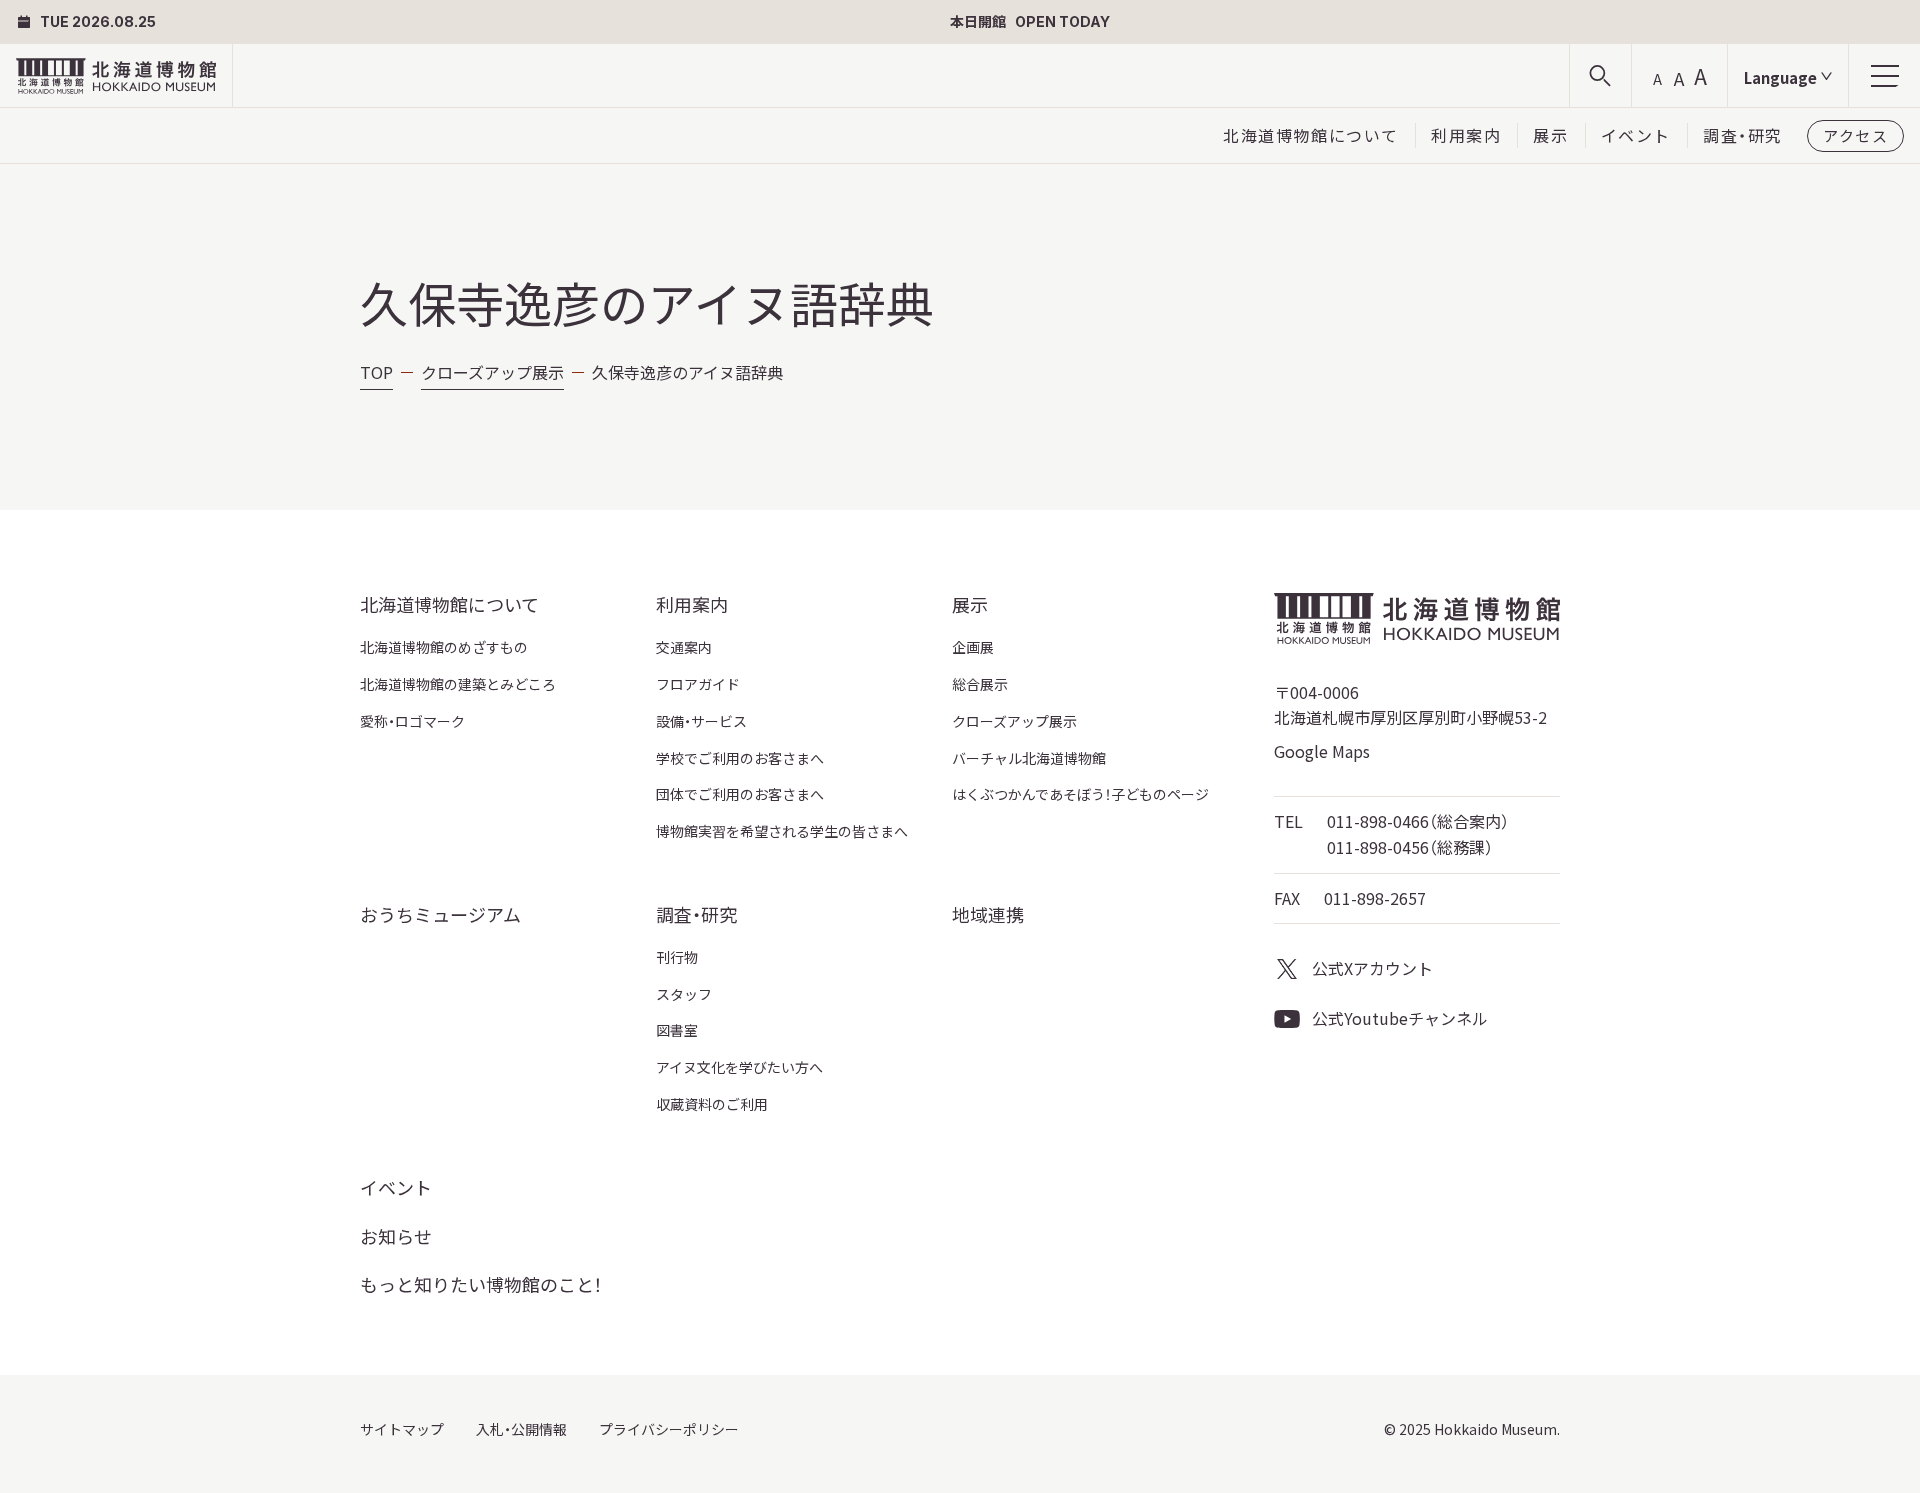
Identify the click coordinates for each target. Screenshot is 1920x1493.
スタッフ (684, 994)
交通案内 (684, 647)
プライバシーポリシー (669, 1429)
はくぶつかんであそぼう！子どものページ (1080, 794)
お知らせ (396, 1236)
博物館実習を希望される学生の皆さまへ (782, 831)
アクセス (1855, 135)
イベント (1636, 135)
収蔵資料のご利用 (712, 1104)
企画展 (973, 647)
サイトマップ (402, 1429)
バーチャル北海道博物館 (1029, 758)
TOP (376, 372)
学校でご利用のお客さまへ (740, 758)
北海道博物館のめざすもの (444, 647)
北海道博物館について (1311, 135)
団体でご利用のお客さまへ (740, 794)
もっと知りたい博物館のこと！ (481, 1284)
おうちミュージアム (440, 914)
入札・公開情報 (521, 1429)
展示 (1550, 135)
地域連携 (988, 914)
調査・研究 (1743, 135)
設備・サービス (701, 721)
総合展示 (980, 684)
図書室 (677, 1030)
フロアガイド (698, 684)
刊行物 (677, 957)
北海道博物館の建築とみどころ (458, 684)
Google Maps (1322, 751)
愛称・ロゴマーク (412, 721)
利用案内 (1466, 135)
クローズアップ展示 (492, 372)
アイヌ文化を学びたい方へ (739, 1067)
